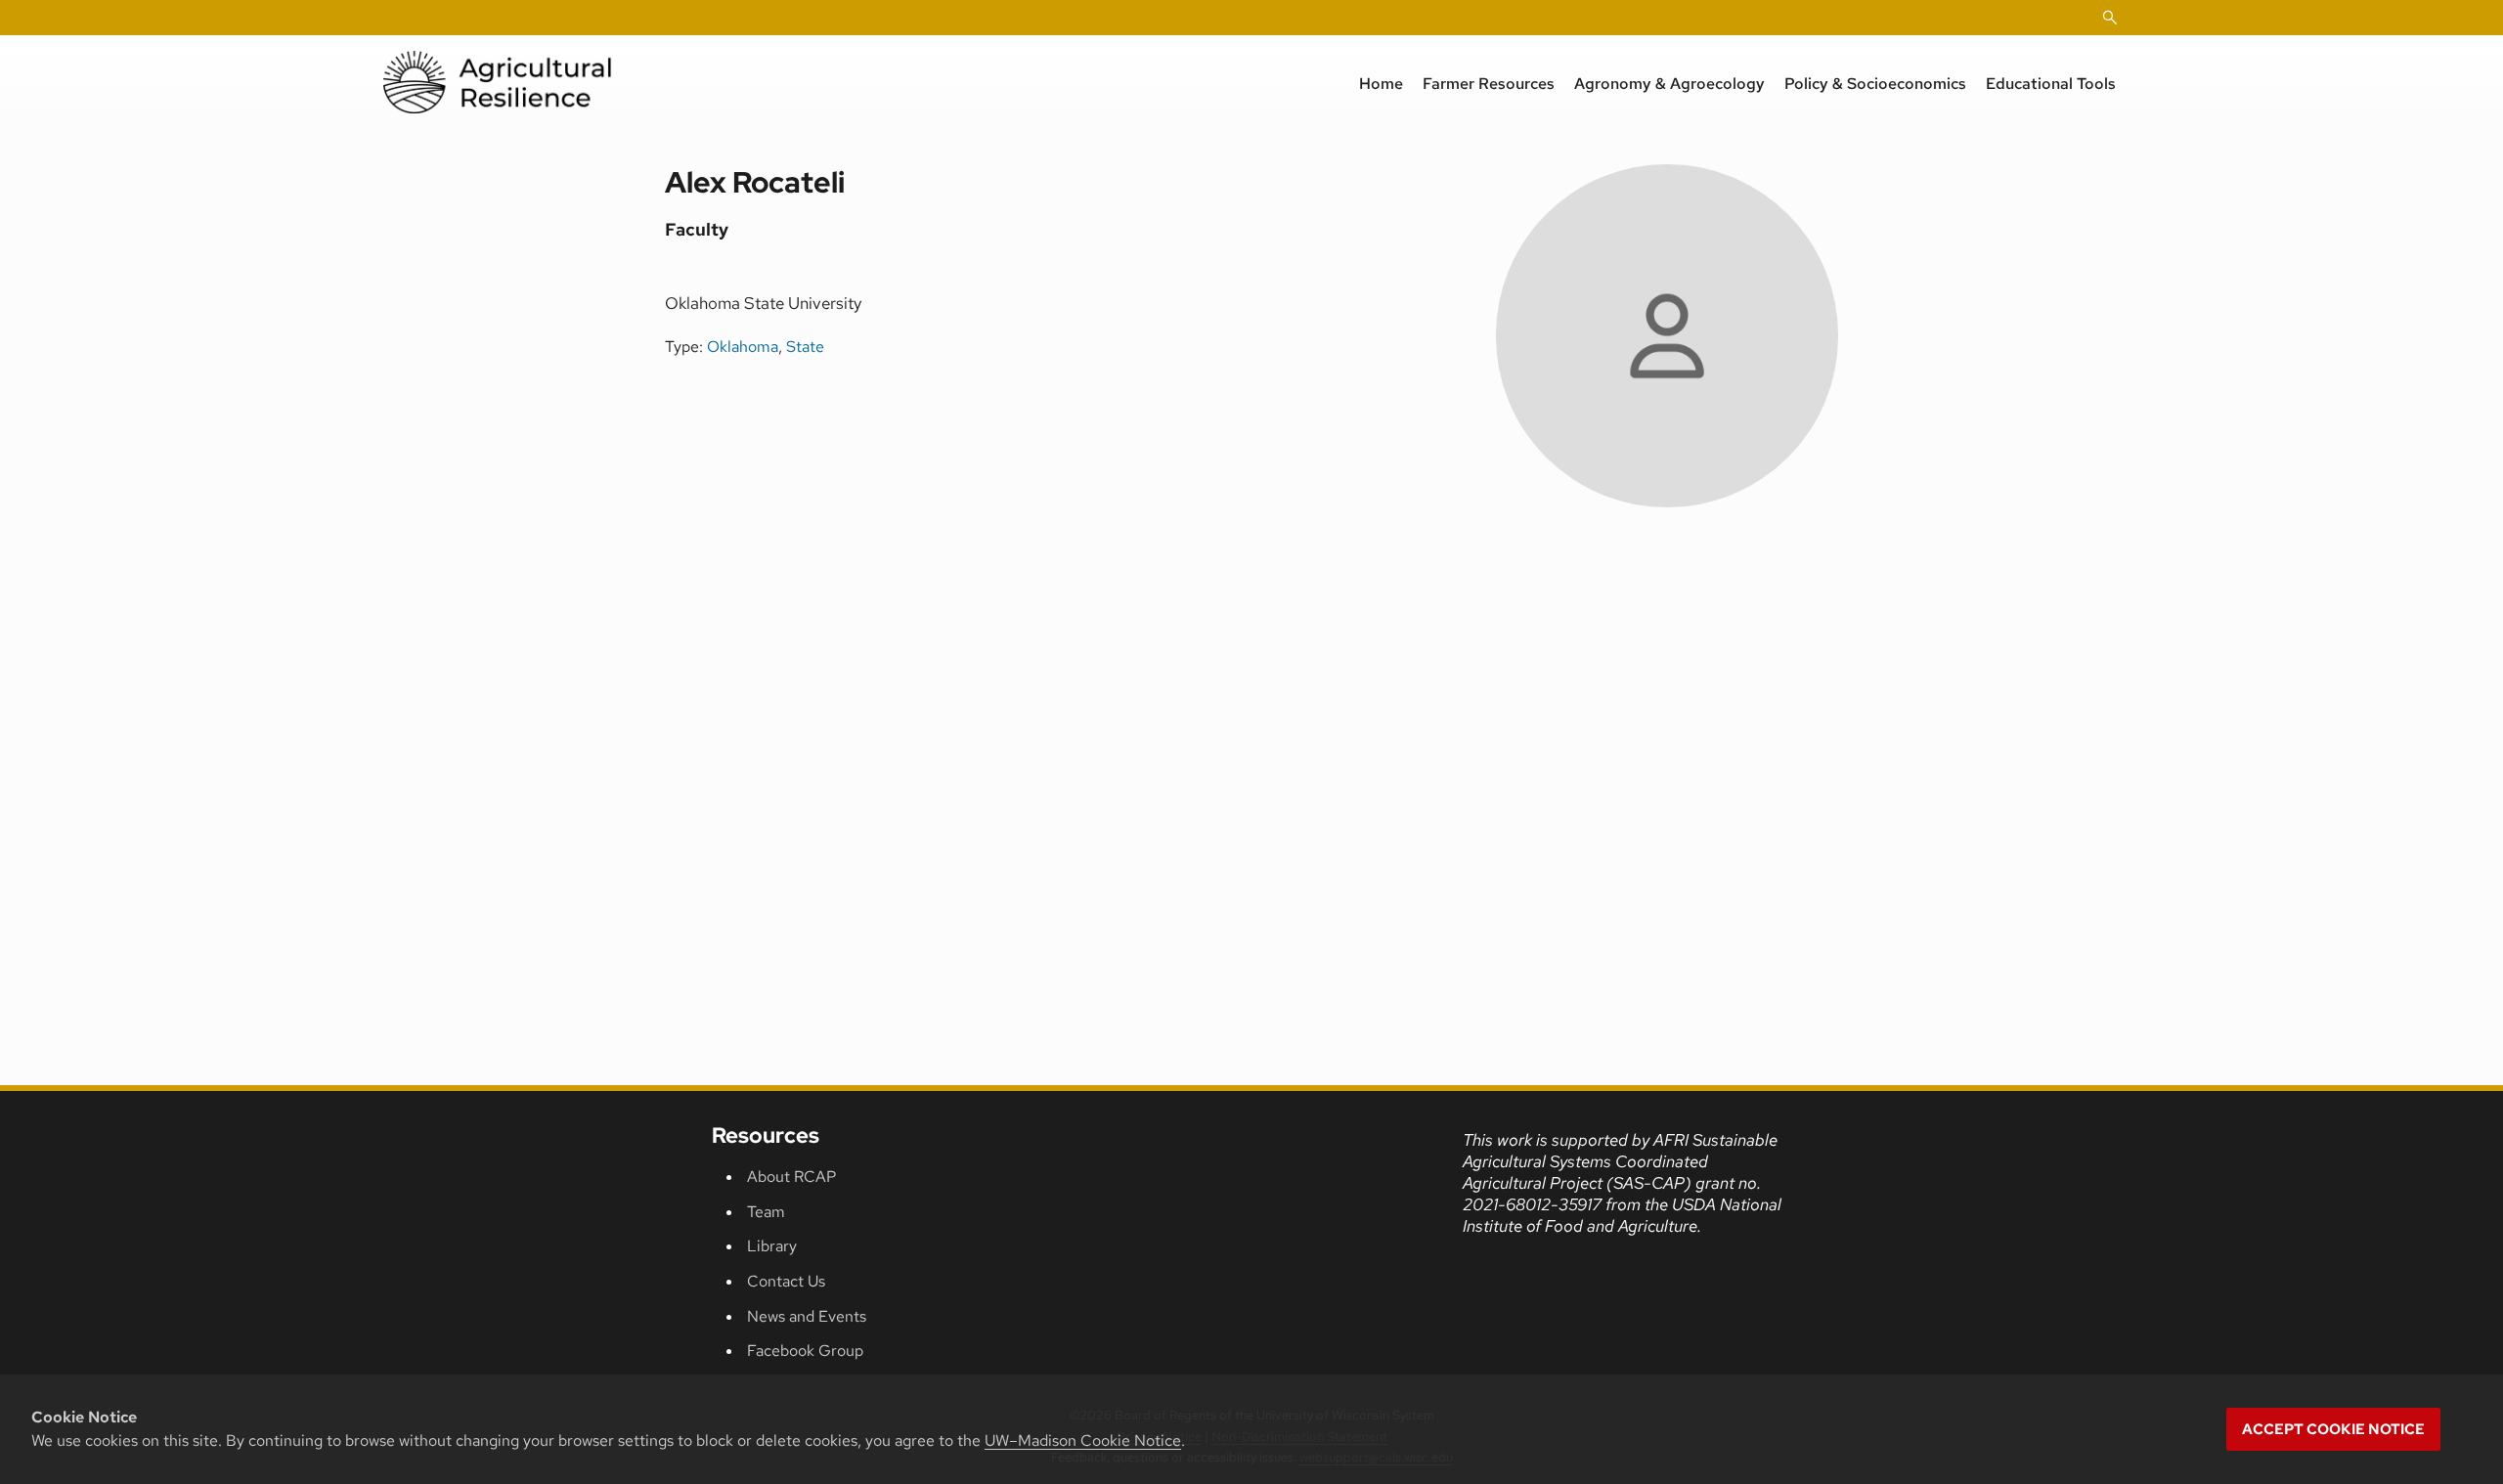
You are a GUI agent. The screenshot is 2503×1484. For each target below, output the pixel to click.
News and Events (807, 1316)
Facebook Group (805, 1351)
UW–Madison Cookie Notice (1083, 1440)
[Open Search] (2110, 18)
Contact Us (786, 1281)
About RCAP (791, 1177)
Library (772, 1246)
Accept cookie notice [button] (2333, 1429)
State (805, 347)
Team (766, 1212)
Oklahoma (743, 347)
